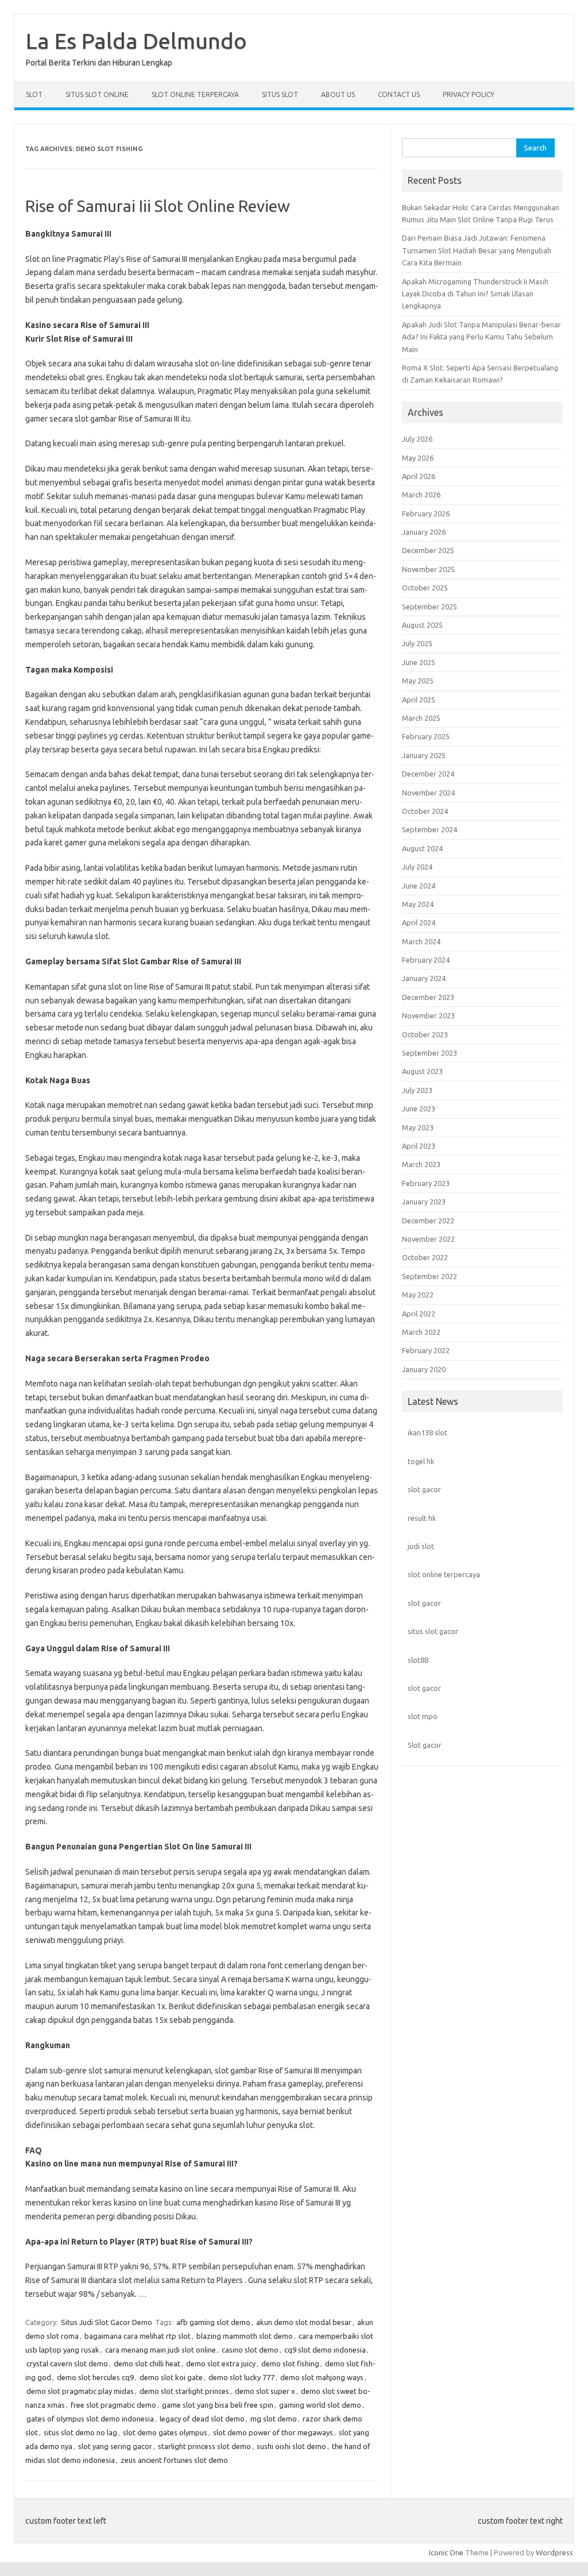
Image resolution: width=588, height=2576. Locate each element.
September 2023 (430, 1053)
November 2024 (428, 793)
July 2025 (417, 643)
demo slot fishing (290, 2363)
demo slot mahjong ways (322, 2377)
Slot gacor (425, 1745)
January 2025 (424, 755)
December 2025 (428, 550)
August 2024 (422, 848)
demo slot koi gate (171, 2377)
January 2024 (424, 978)
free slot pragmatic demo (113, 2405)
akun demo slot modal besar (304, 2322)
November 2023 (428, 1015)
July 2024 (417, 867)
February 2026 (426, 513)
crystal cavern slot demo (67, 2363)
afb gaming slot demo (213, 2322)
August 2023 (422, 1071)
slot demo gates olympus (165, 2432)
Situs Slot (280, 94)
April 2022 (419, 1314)
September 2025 (430, 607)
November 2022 (428, 1239)
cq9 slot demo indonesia (325, 2350)
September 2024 (430, 829)
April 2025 (419, 700)
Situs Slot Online (97, 94)
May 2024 (418, 904)
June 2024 (419, 886)
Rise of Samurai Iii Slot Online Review (158, 206)
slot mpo (423, 1716)
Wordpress (554, 2552)
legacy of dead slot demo (202, 2419)
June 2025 (419, 662)
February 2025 (426, 736)
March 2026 (421, 495)
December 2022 (428, 1221)
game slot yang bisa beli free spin (218, 2405)
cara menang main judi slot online (160, 2350)
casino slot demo (250, 2350)
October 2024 (425, 811)
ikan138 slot (428, 1432)
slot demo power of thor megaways (273, 2432)
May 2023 (418, 1127)
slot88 (418, 1660)
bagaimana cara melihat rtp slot (138, 2336)
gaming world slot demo (320, 2405)
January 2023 (424, 1202)
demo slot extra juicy (221, 2363)
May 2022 (418, 1295)
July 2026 (417, 439)
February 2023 (426, 1183)
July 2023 (417, 1090)
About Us (338, 94)
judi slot (421, 1546)
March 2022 (421, 1332)
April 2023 (419, 1146)
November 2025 (428, 569)
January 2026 (424, 532)
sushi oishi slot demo (291, 2446)
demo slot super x (265, 2391)
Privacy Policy (469, 94)
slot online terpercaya (444, 1574)
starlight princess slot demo (204, 2446)
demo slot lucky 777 (241, 2377)
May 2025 (418, 681)
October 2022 (425, 1257)
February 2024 (426, 960)
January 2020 (424, 1369)
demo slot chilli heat (147, 2363)
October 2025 (425, 588)
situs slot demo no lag (80, 2432)
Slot (34, 94)
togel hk (421, 1461)
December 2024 (428, 774)
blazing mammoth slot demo (245, 2336)
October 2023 (425, 1034)
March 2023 (421, 1164)
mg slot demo (274, 2419)
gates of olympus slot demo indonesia (90, 2419)
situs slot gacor (433, 1631)
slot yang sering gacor (115, 2446)
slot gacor (424, 1489)
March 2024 (421, 941)
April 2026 (419, 476)
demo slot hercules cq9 (95, 2377)
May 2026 (418, 458)
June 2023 (419, 1109)
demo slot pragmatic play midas (80, 2391)
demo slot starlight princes (184, 2391)
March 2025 (421, 718)
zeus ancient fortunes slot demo (174, 2460)
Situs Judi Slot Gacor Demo (107, 2322)
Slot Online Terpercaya (195, 94)
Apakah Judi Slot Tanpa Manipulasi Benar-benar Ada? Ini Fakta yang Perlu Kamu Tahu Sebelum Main (481, 337)
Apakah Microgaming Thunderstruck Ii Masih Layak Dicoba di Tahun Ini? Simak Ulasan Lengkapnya (475, 294)
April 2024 (419, 922)
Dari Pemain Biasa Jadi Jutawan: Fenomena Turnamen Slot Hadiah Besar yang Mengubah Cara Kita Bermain (477, 250)
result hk (422, 1518)
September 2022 (430, 1276)
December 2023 (428, 997)
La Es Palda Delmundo (136, 41)
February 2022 (426, 1350)
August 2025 (422, 625)
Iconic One (446, 2552)
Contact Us (399, 94)
